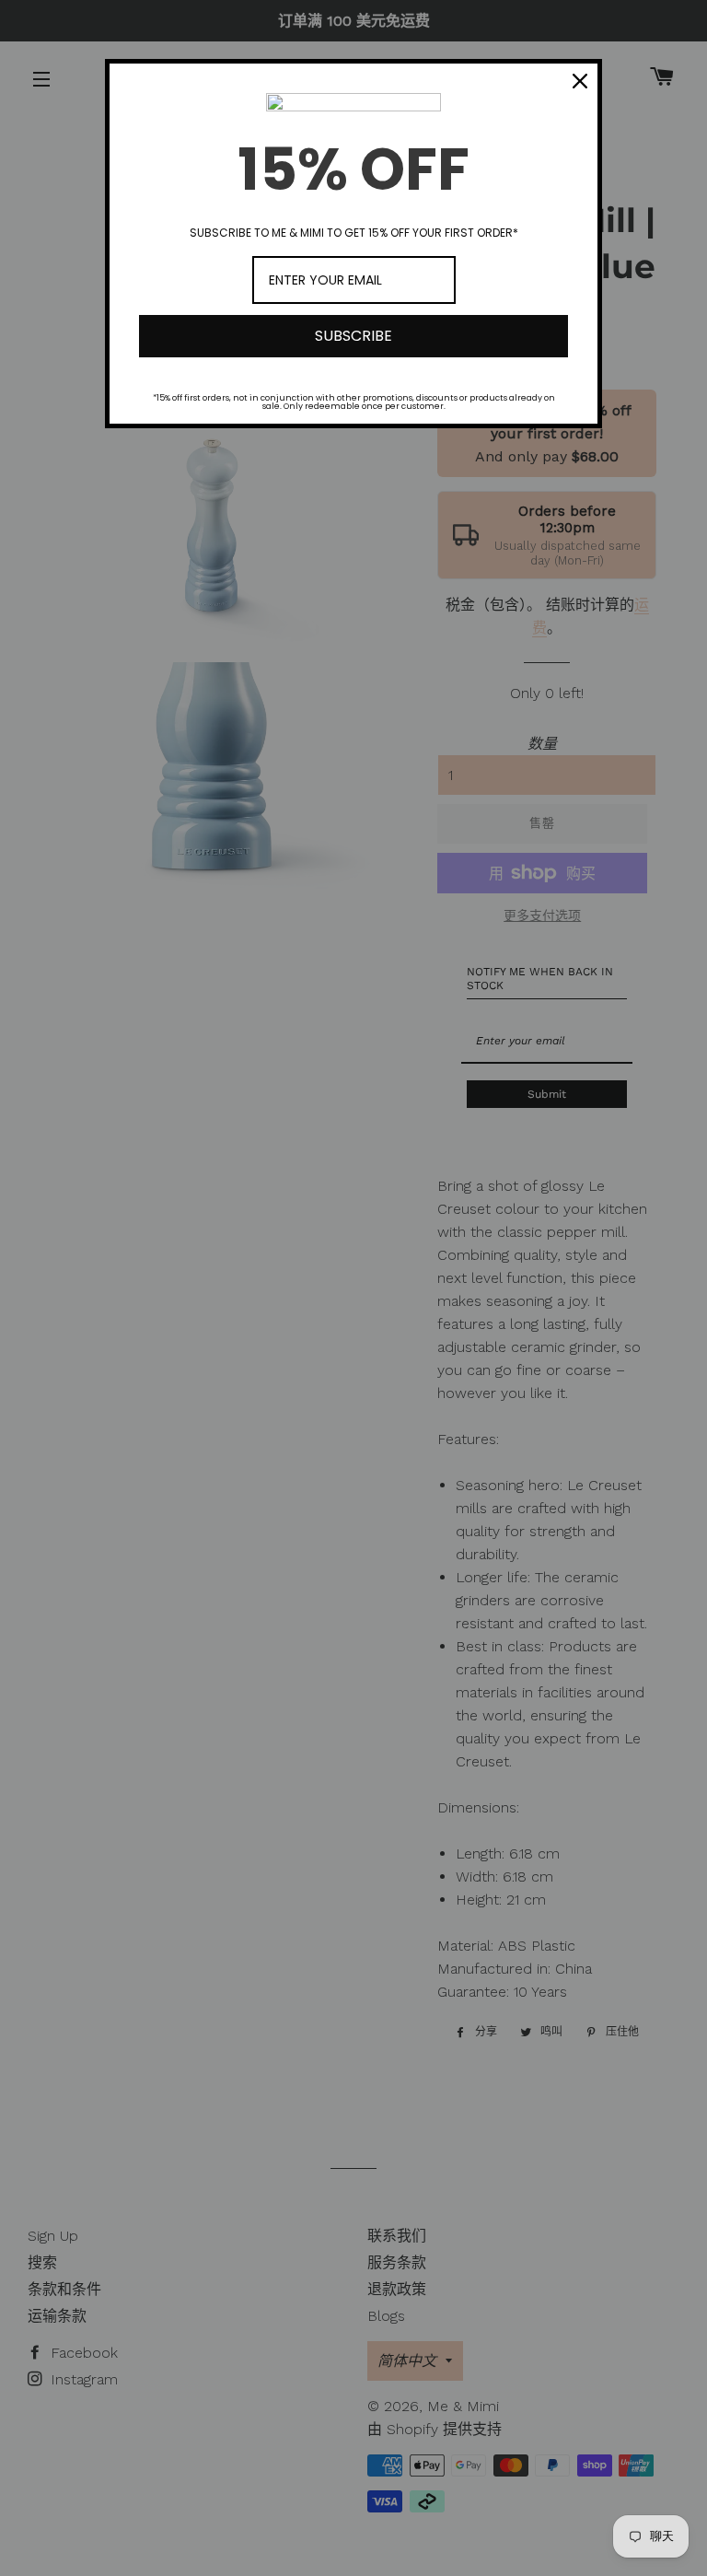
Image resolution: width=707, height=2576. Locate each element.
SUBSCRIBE (353, 336)
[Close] (580, 81)
